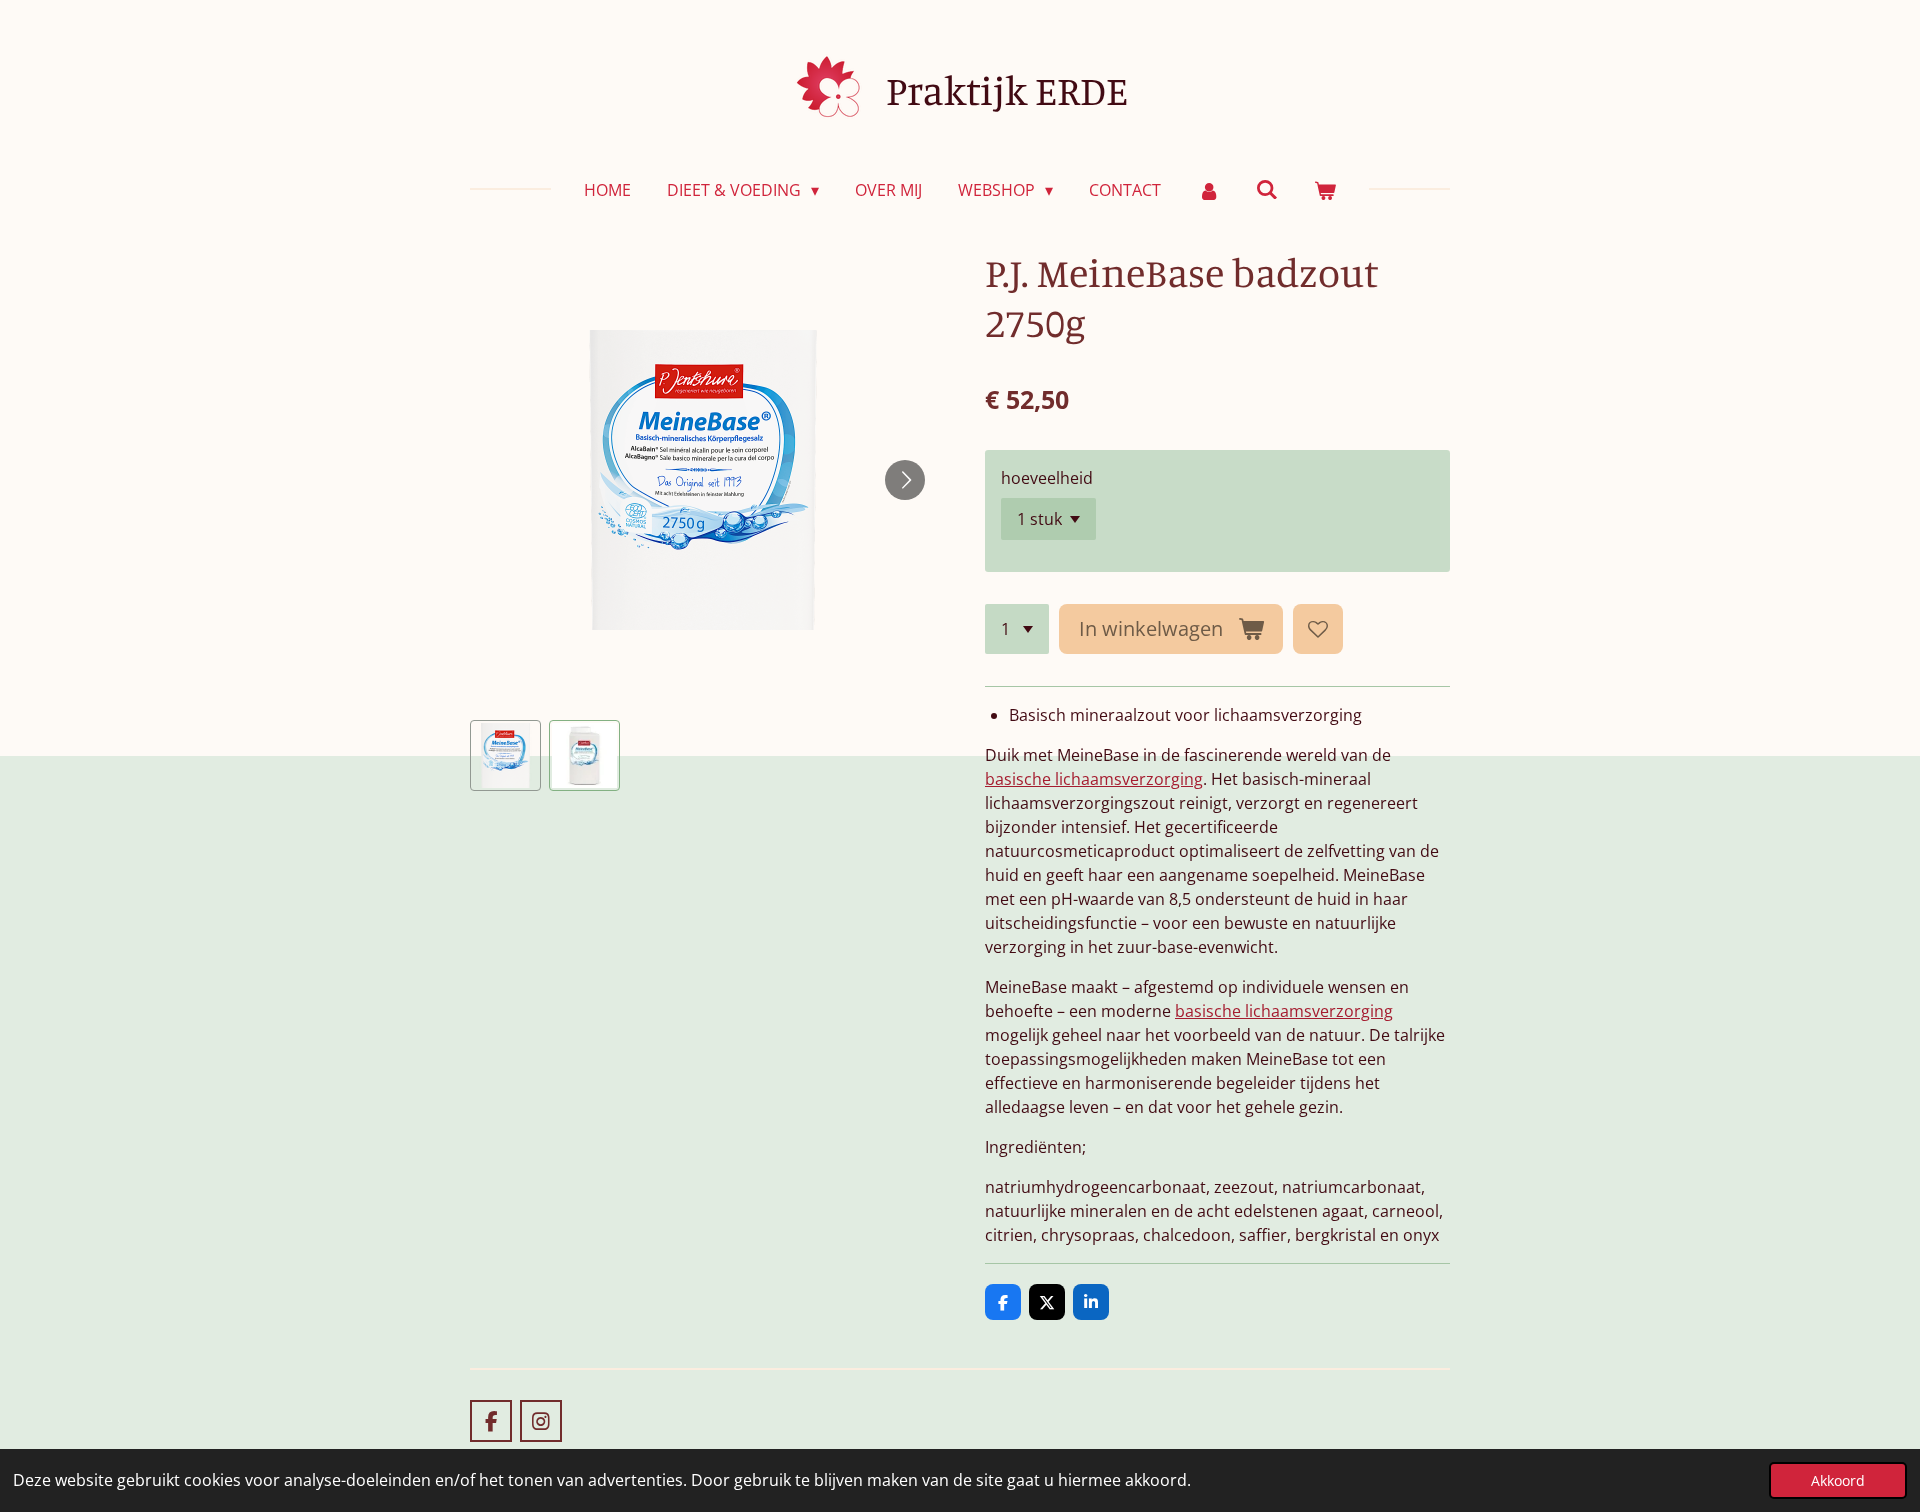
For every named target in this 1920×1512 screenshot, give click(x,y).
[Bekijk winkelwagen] (1325, 190)
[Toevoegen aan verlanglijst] (1318, 629)
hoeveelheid (1047, 478)
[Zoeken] (1267, 189)
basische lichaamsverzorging (1094, 779)
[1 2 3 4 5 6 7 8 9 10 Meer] (1017, 629)
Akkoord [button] (1838, 1480)
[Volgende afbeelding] (905, 480)
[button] (505, 755)
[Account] (1208, 190)
